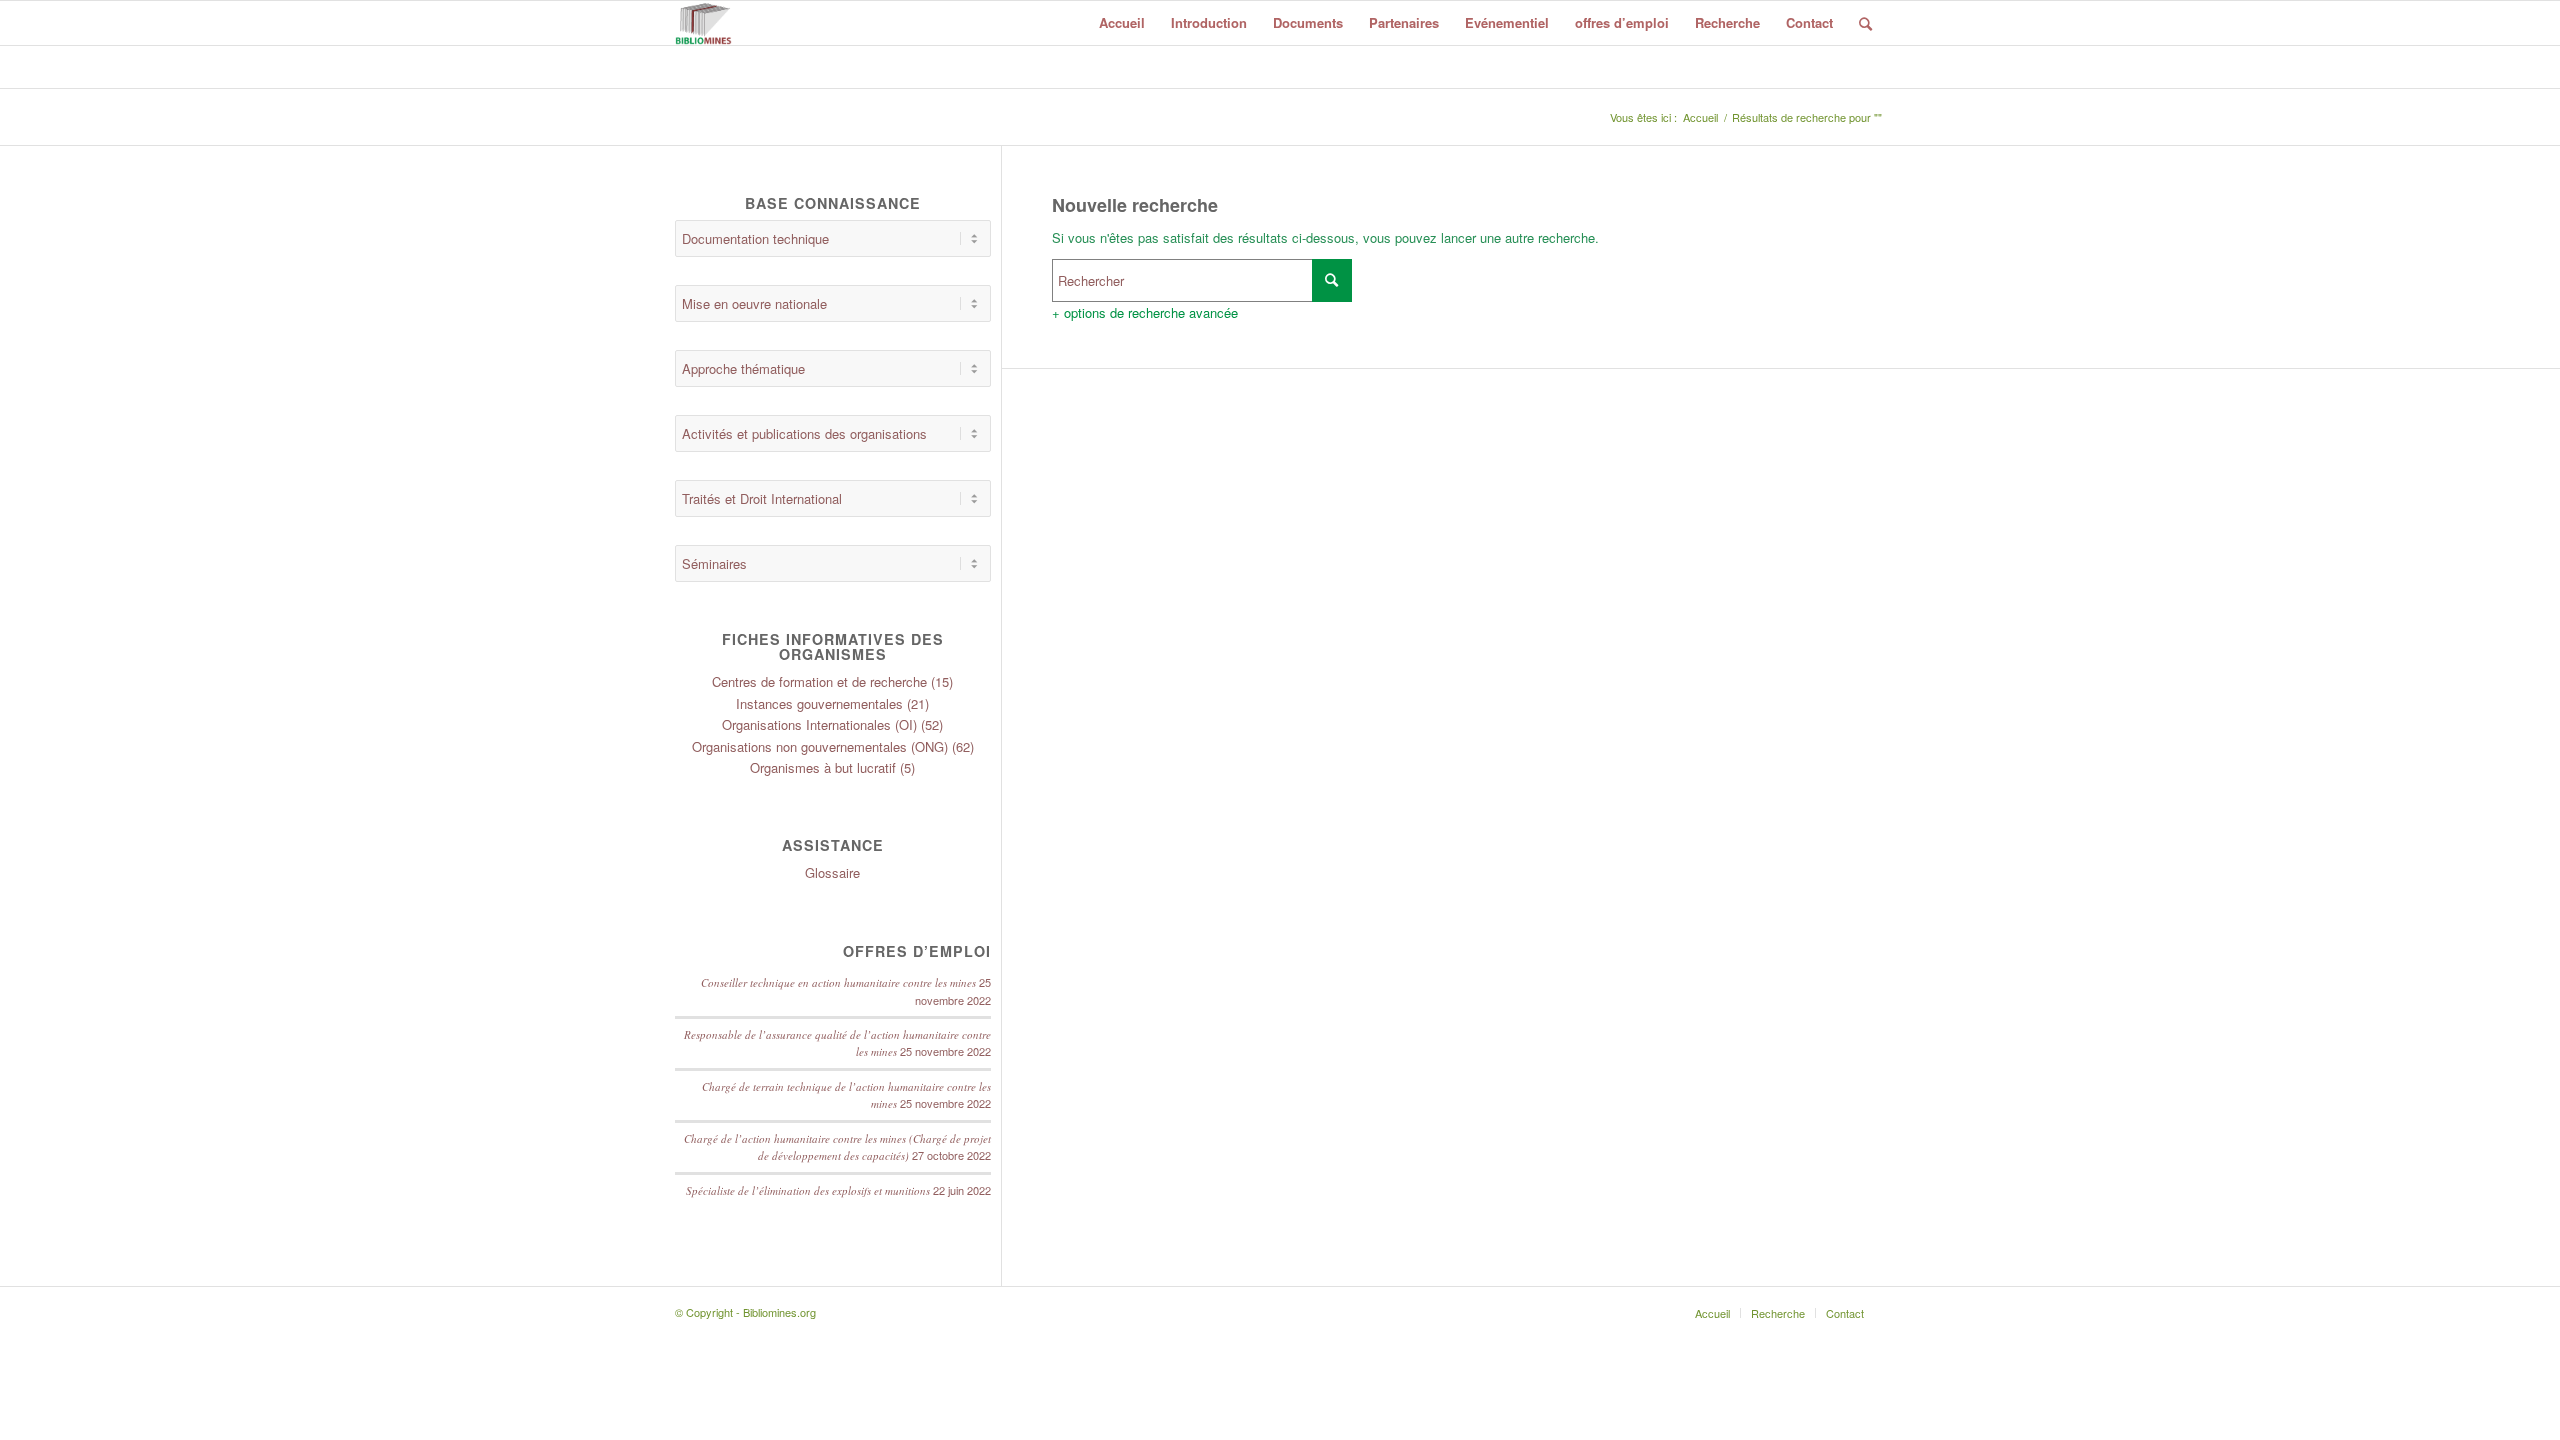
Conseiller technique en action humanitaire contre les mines (838, 982)
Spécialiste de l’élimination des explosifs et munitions (808, 1190)
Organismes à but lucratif (823, 767)
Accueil (1700, 117)
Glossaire (832, 872)
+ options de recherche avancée (1145, 312)
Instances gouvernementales (819, 703)
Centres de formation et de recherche (819, 681)
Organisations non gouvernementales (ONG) (820, 746)
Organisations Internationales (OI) (819, 724)
